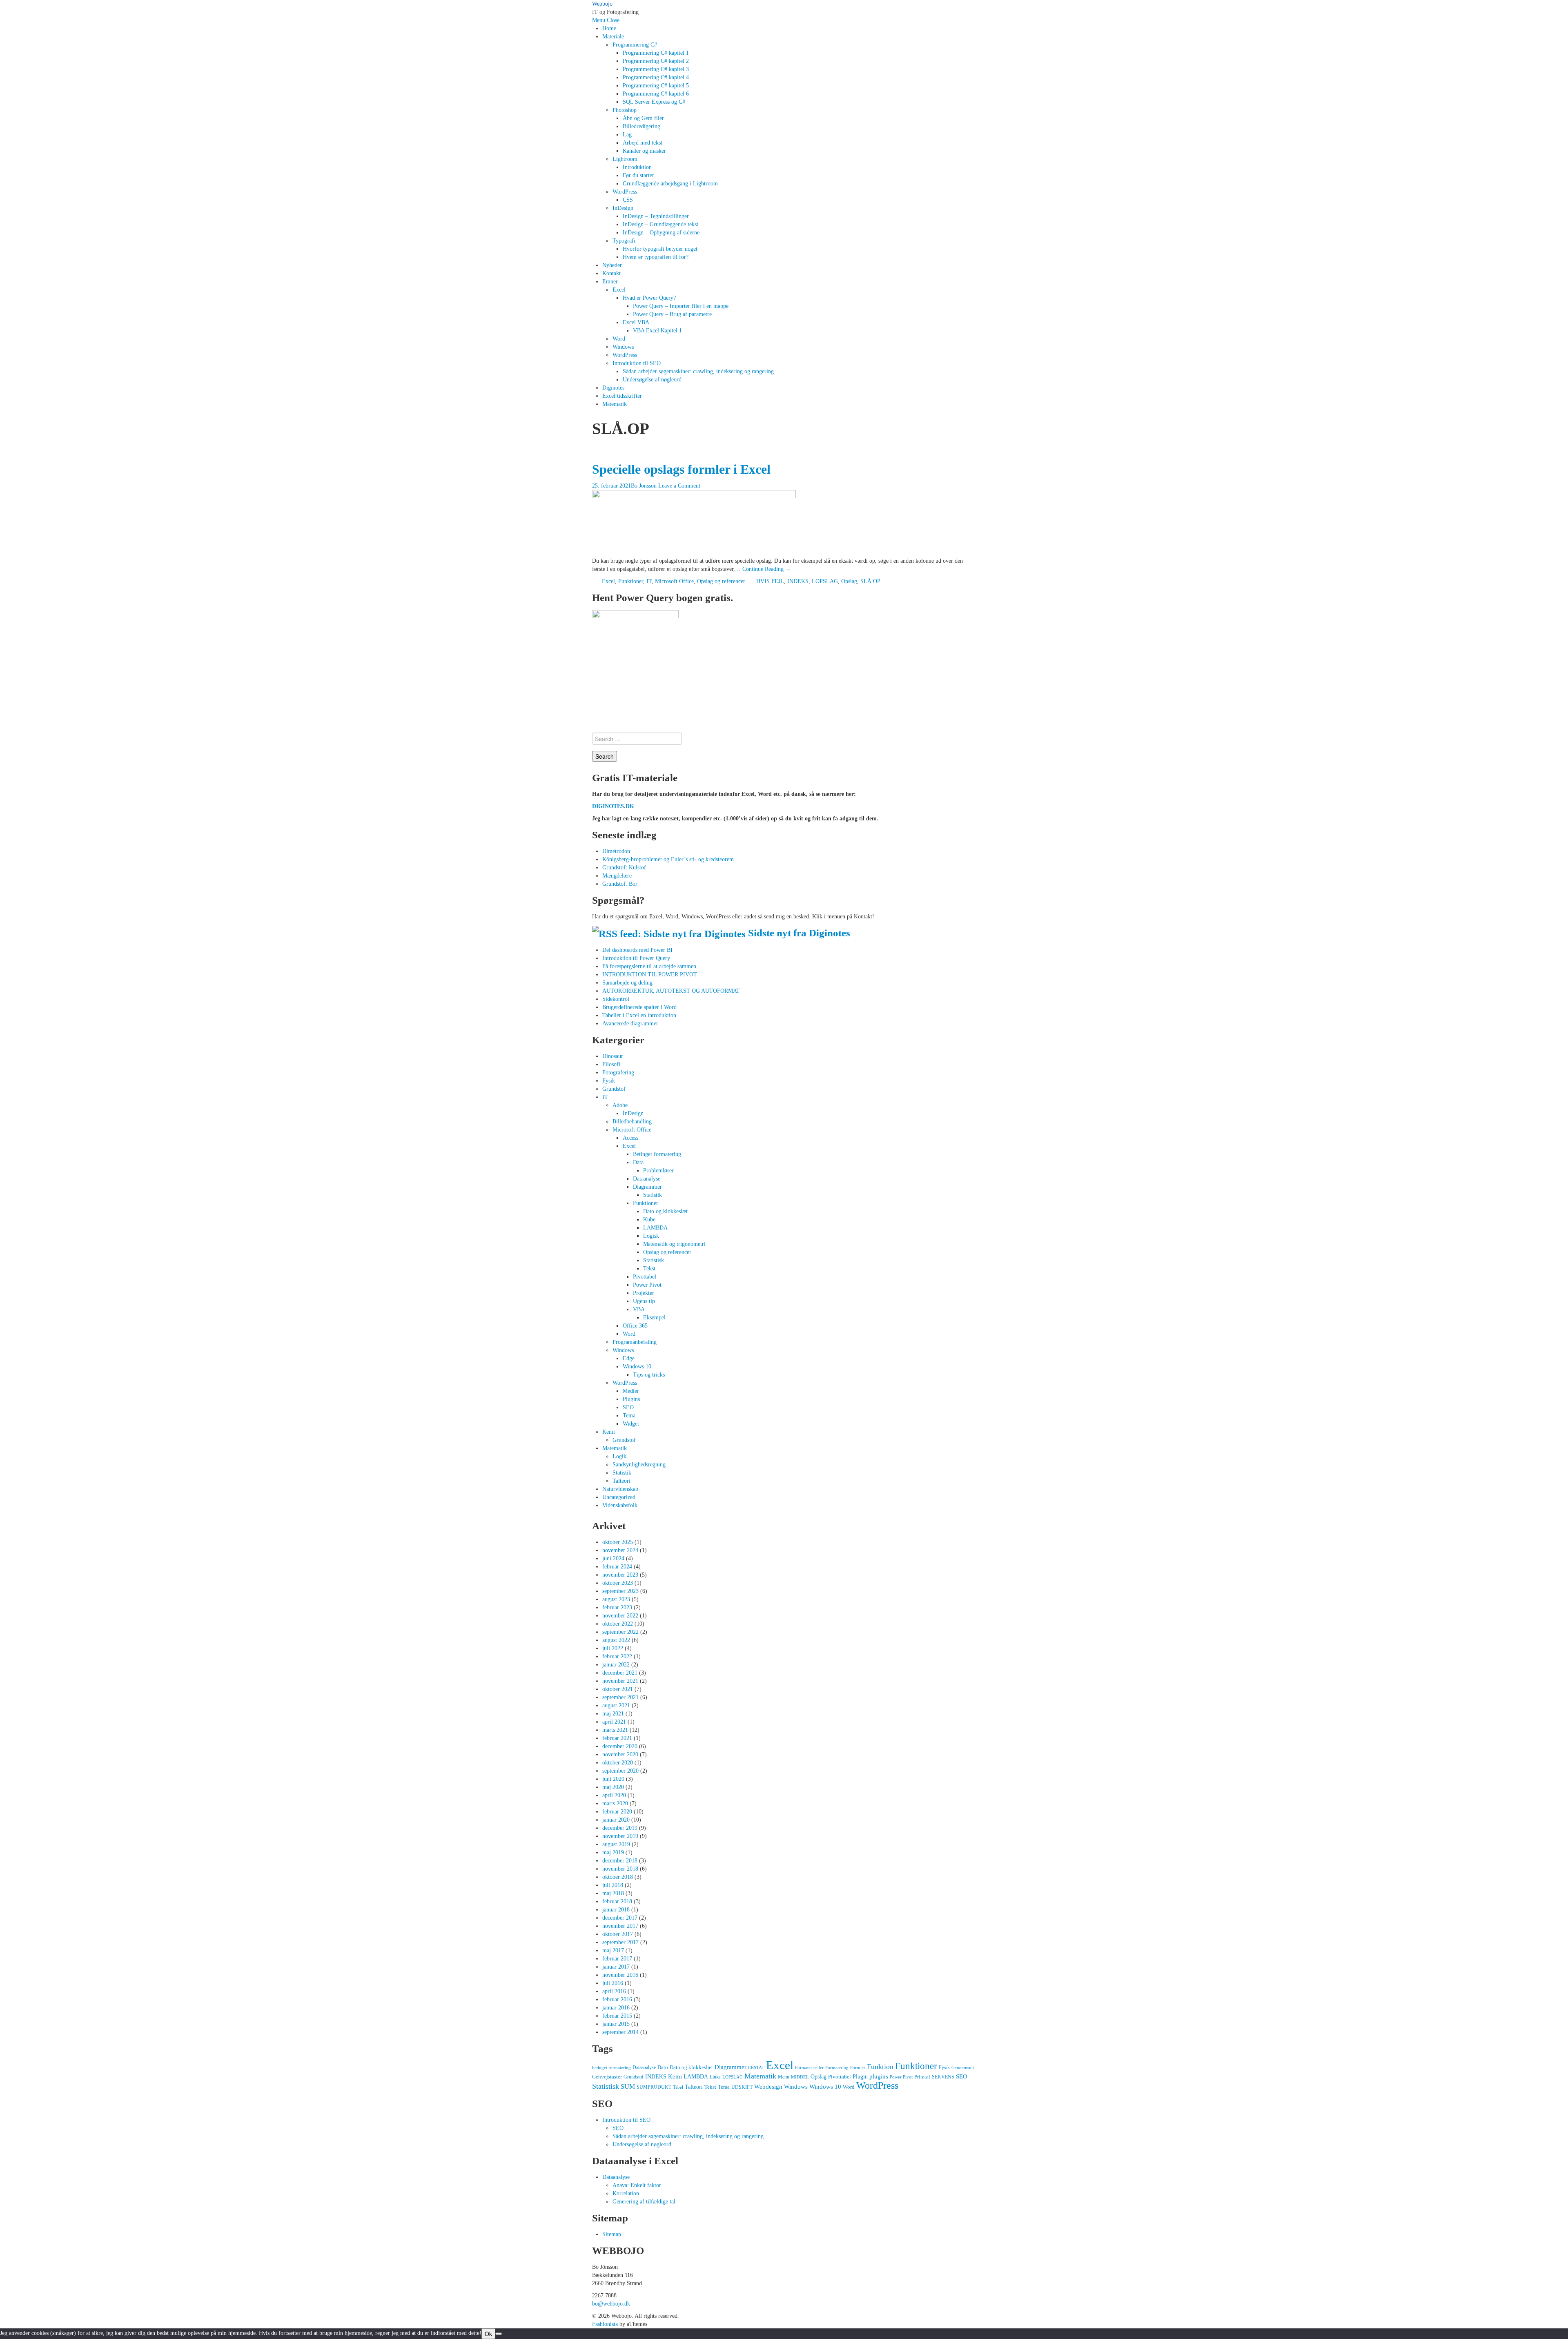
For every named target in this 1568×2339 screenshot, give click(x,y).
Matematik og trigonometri (674, 1244)
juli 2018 (613, 1885)
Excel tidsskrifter (622, 396)
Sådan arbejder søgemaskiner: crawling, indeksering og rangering (698, 371)
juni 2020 (613, 1779)
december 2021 (620, 1673)
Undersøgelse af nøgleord (652, 380)
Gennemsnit (963, 2068)
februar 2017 (617, 1959)
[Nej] (499, 2334)
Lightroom (625, 159)
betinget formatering (611, 2068)
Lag (627, 135)
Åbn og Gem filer (643, 118)
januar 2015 (616, 2024)
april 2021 (614, 1722)
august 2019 (616, 1844)
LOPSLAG (825, 581)
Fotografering (618, 1073)
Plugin (860, 2076)
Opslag (849, 581)
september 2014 (620, 2032)
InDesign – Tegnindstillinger (656, 216)
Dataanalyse (647, 1179)
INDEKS (798, 581)
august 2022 (616, 1640)
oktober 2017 (618, 1934)
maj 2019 (613, 1852)
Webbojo (602, 4)
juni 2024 (613, 1558)
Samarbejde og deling (627, 983)
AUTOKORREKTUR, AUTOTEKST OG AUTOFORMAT (671, 991)
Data (638, 1162)
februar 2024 (617, 1567)
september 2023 (620, 1591)
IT (649, 581)
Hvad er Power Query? (649, 298)
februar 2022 (617, 1656)
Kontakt (611, 273)
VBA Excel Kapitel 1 (657, 331)
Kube (649, 1220)
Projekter (644, 1293)
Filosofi (611, 1064)
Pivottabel (645, 1277)
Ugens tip (644, 1301)
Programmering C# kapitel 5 (656, 86)
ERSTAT (756, 2068)
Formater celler (809, 2068)
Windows (623, 347)
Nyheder (612, 265)
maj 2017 (613, 1950)
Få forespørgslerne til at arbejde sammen (649, 966)
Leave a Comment (679, 486)
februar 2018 (617, 1901)
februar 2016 (617, 1999)
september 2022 (620, 1632)
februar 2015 (617, 2016)
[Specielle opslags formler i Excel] (694, 523)
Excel (619, 290)
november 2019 (620, 1836)
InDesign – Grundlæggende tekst (660, 224)
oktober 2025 (618, 1542)
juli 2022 (613, 1648)
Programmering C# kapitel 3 (656, 69)
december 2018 (620, 1861)
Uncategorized (619, 1497)
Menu (599, 20)
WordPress (625, 192)
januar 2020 (616, 1820)
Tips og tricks (649, 1375)
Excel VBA (636, 322)
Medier (631, 1391)
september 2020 (620, 1771)
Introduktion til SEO (637, 363)
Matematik (615, 404)
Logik (619, 1456)
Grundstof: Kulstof (624, 868)
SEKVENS (943, 2077)
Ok (488, 2334)
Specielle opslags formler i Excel (681, 469)
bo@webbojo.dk (611, 2304)
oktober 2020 (618, 1763)
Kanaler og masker (644, 151)
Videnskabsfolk (620, 1505)
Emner (610, 282)
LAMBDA (655, 1228)
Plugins (631, 1399)
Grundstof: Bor (620, 884)
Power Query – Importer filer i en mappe (681, 306)
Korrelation (626, 2193)
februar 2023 (617, 1607)
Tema (629, 1416)
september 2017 (620, 1942)
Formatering (837, 2068)
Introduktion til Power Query (636, 958)
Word (619, 339)
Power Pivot (647, 1285)
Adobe (620, 1105)
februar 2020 (617, 1812)
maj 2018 (613, 1893)
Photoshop (625, 110)
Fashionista (605, 2324)
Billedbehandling (632, 1122)
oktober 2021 (618, 1689)
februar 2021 (617, 1738)
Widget (631, 1424)
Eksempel (654, 1318)
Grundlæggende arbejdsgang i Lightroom (670, 184)
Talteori (621, 1481)
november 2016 (620, 1975)
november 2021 (620, 1681)
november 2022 (620, 1616)
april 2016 (614, 1991)
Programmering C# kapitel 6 (656, 94)
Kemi (609, 1432)
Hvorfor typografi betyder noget (660, 249)
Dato (663, 2067)
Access (630, 1138)
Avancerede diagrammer (630, 1024)
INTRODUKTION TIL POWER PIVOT (650, 975)
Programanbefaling (635, 1342)
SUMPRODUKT (654, 2087)
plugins (879, 2076)
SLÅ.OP (870, 581)
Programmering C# (635, 45)
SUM (628, 2086)
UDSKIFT (742, 2087)
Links (715, 2077)
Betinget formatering (657, 1154)
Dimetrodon (616, 851)
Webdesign (768, 2087)
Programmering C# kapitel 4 (656, 77)
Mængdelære (617, 876)
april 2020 (614, 1795)
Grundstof (614, 1089)
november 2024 (620, 1550)
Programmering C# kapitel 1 (656, 53)
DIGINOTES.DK (613, 806)
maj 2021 (613, 1714)
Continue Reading (767, 569)
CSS (628, 200)
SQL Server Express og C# (654, 102)
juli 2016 (613, 1983)
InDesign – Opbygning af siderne (661, 233)
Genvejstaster (607, 2077)
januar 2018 (616, 1910)
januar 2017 (616, 1967)
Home (609, 28)
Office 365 (635, 1326)
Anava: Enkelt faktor (637, 2185)
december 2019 (620, 1828)
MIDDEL (800, 2077)
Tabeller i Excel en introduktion (639, 1015)
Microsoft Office (674, 581)
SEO (628, 1407)
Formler (858, 2068)
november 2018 (620, 1869)
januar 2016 (616, 2008)
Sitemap (612, 2234)
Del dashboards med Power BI (637, 950)
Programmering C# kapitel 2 (656, 61)
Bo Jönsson (644, 486)
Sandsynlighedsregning (639, 1465)
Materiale (613, 37)
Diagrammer (647, 1187)
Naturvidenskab (620, 1489)
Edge (629, 1358)
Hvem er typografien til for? (656, 257)
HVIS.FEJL (770, 581)
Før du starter (638, 175)
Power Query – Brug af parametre (672, 314)
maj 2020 (613, 1787)
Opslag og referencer (721, 581)
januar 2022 (616, 1665)
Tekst (649, 1269)
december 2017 (620, 1918)
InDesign (623, 208)
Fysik (609, 1081)
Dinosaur (613, 1056)
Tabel (678, 2087)
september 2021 (620, 1697)
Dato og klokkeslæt (665, 1211)
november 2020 (620, 1754)
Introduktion (637, 167)
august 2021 (616, 1705)
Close (613, 20)
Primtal (922, 2077)
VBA (639, 1309)
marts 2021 (615, 1730)
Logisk (651, 1236)
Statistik (653, 1195)
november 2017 (620, 1926)
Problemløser (658, 1171)
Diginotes (613, 388)
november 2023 (620, 1575)
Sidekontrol (616, 999)
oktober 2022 (618, 1624)
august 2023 (616, 1599)
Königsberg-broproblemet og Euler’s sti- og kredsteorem (668, 859)
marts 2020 (615, 1803)
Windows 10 (637, 1367)
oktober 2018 (618, 1877)
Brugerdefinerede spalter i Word (639, 1007)
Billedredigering (641, 126)
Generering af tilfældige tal (644, 2202)
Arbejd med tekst (643, 143)
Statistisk (654, 1260)
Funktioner (631, 581)
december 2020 (620, 1746)
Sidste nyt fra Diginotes (799, 933)
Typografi (624, 241)
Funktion (880, 2067)
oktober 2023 (618, 1583)
